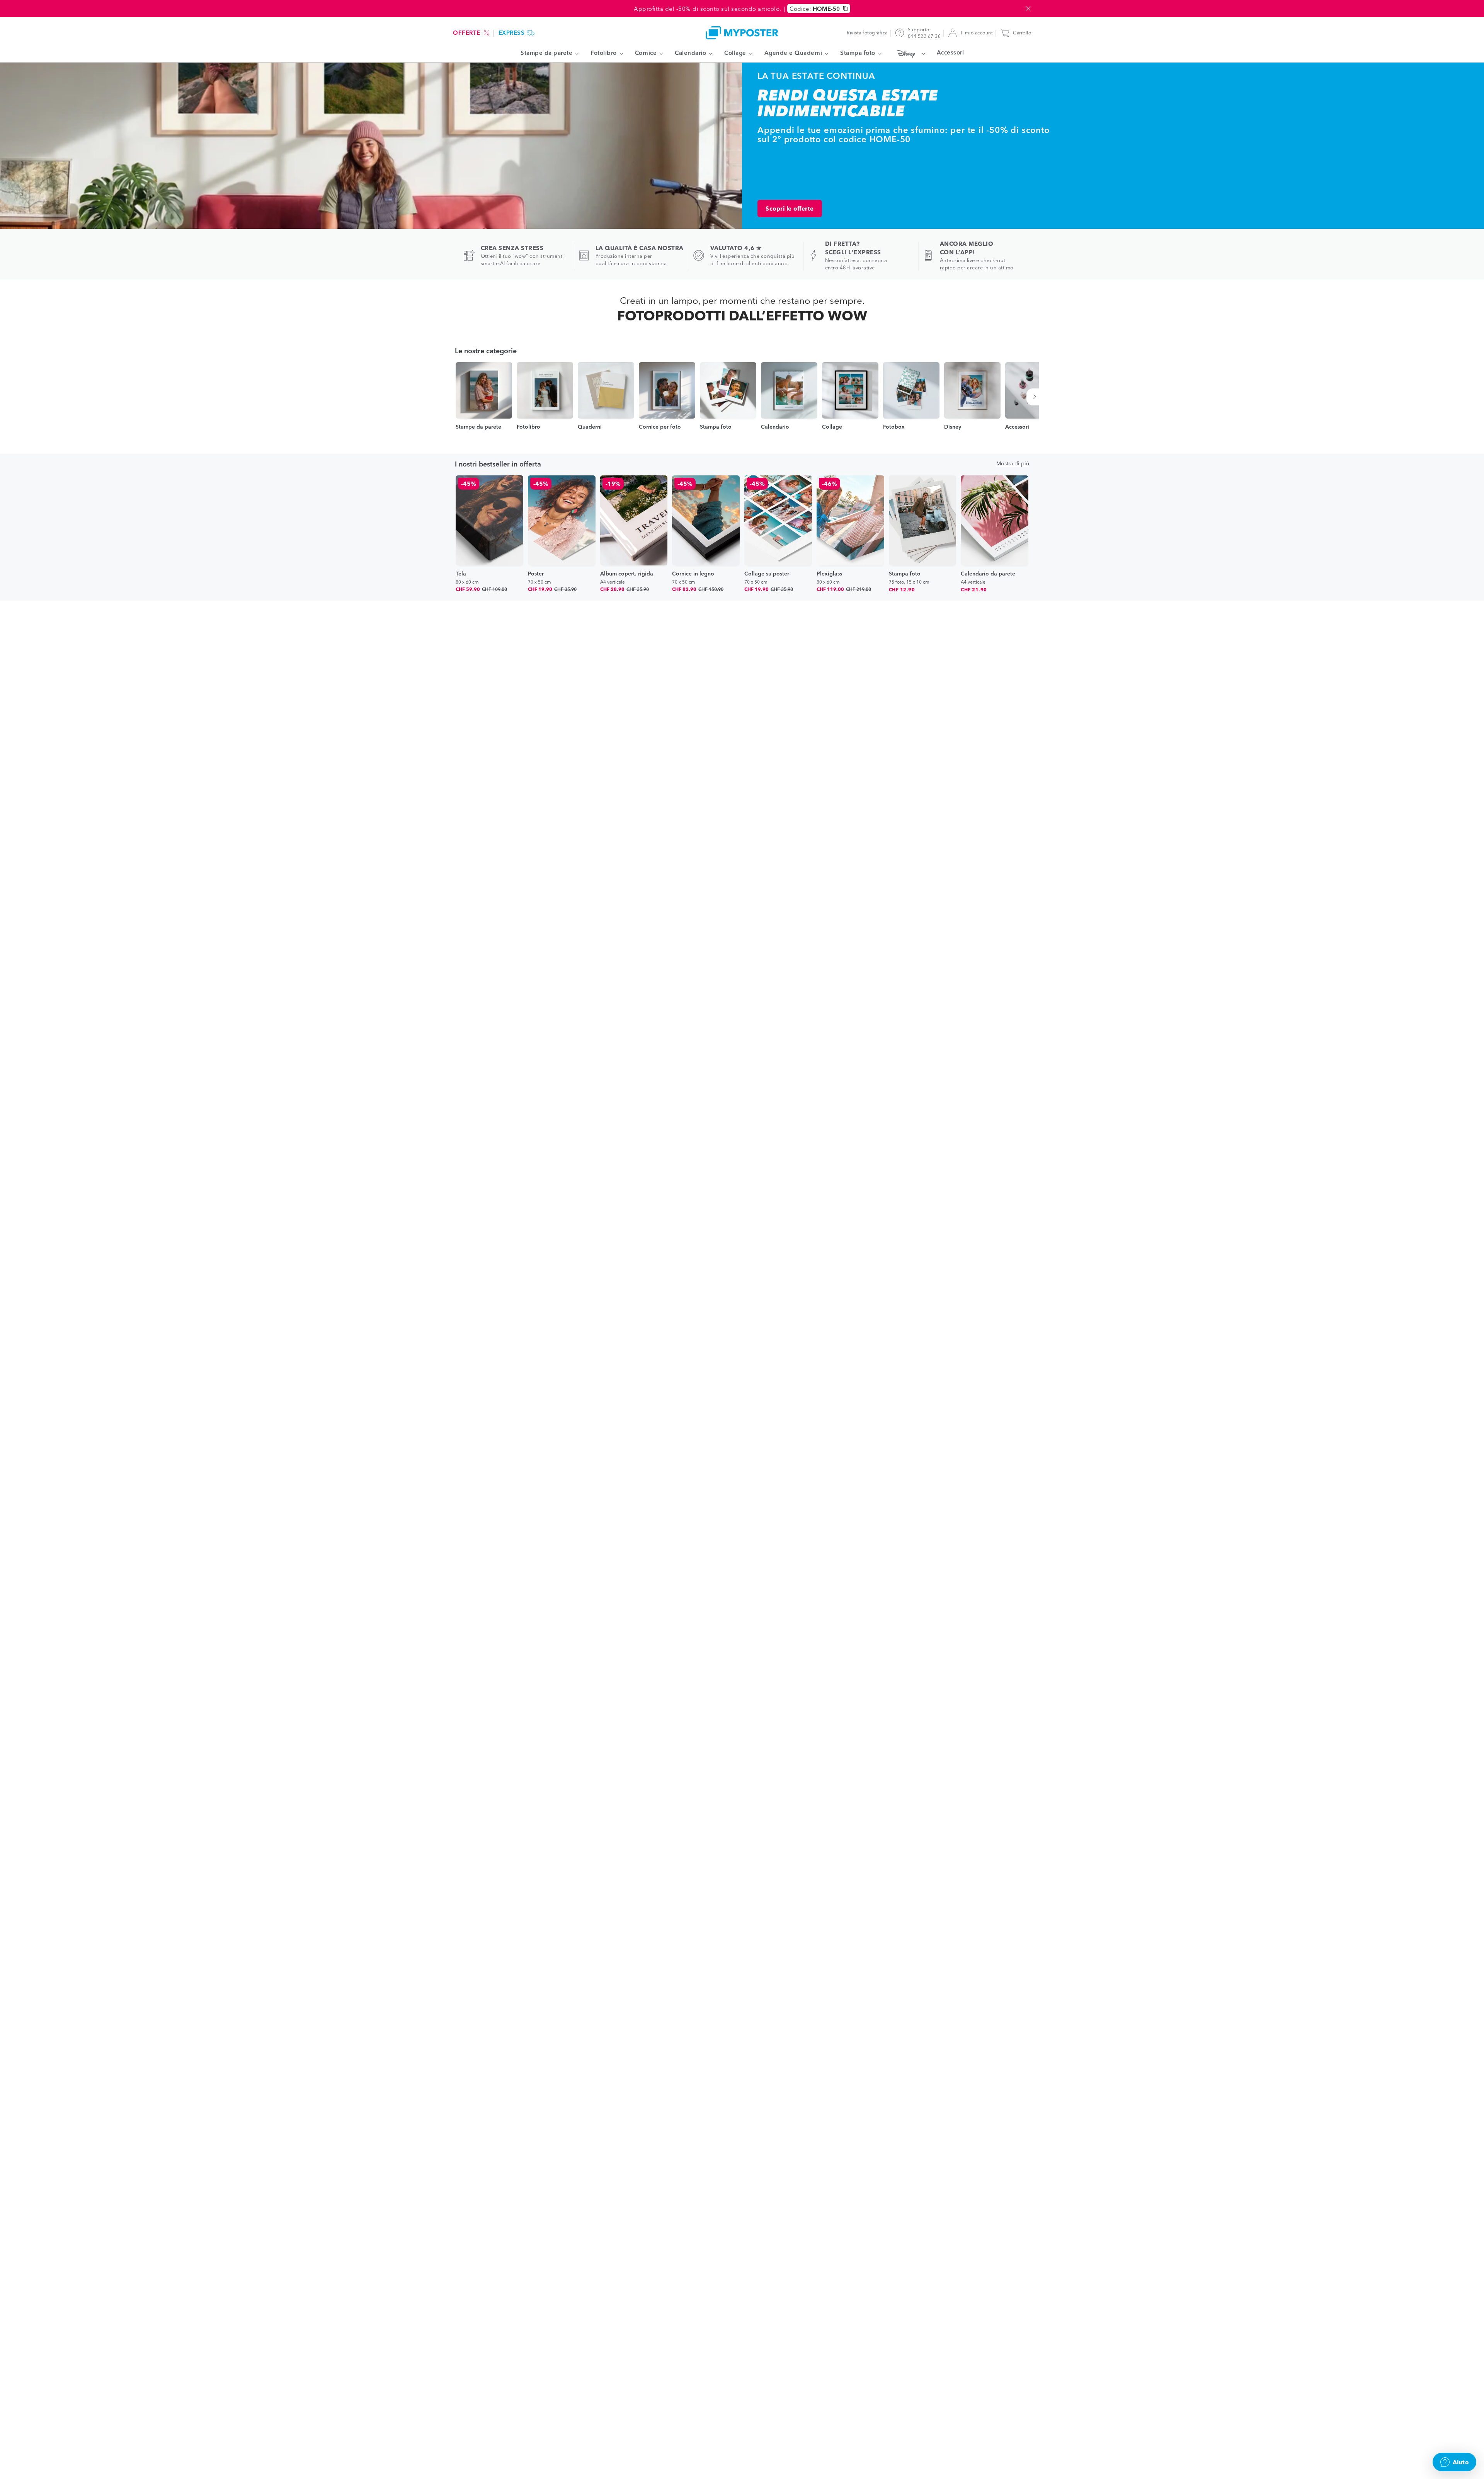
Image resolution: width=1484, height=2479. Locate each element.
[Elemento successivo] (1036, 397)
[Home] (742, 33)
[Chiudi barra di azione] (1028, 9)
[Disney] (909, 53)
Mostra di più (1013, 463)
